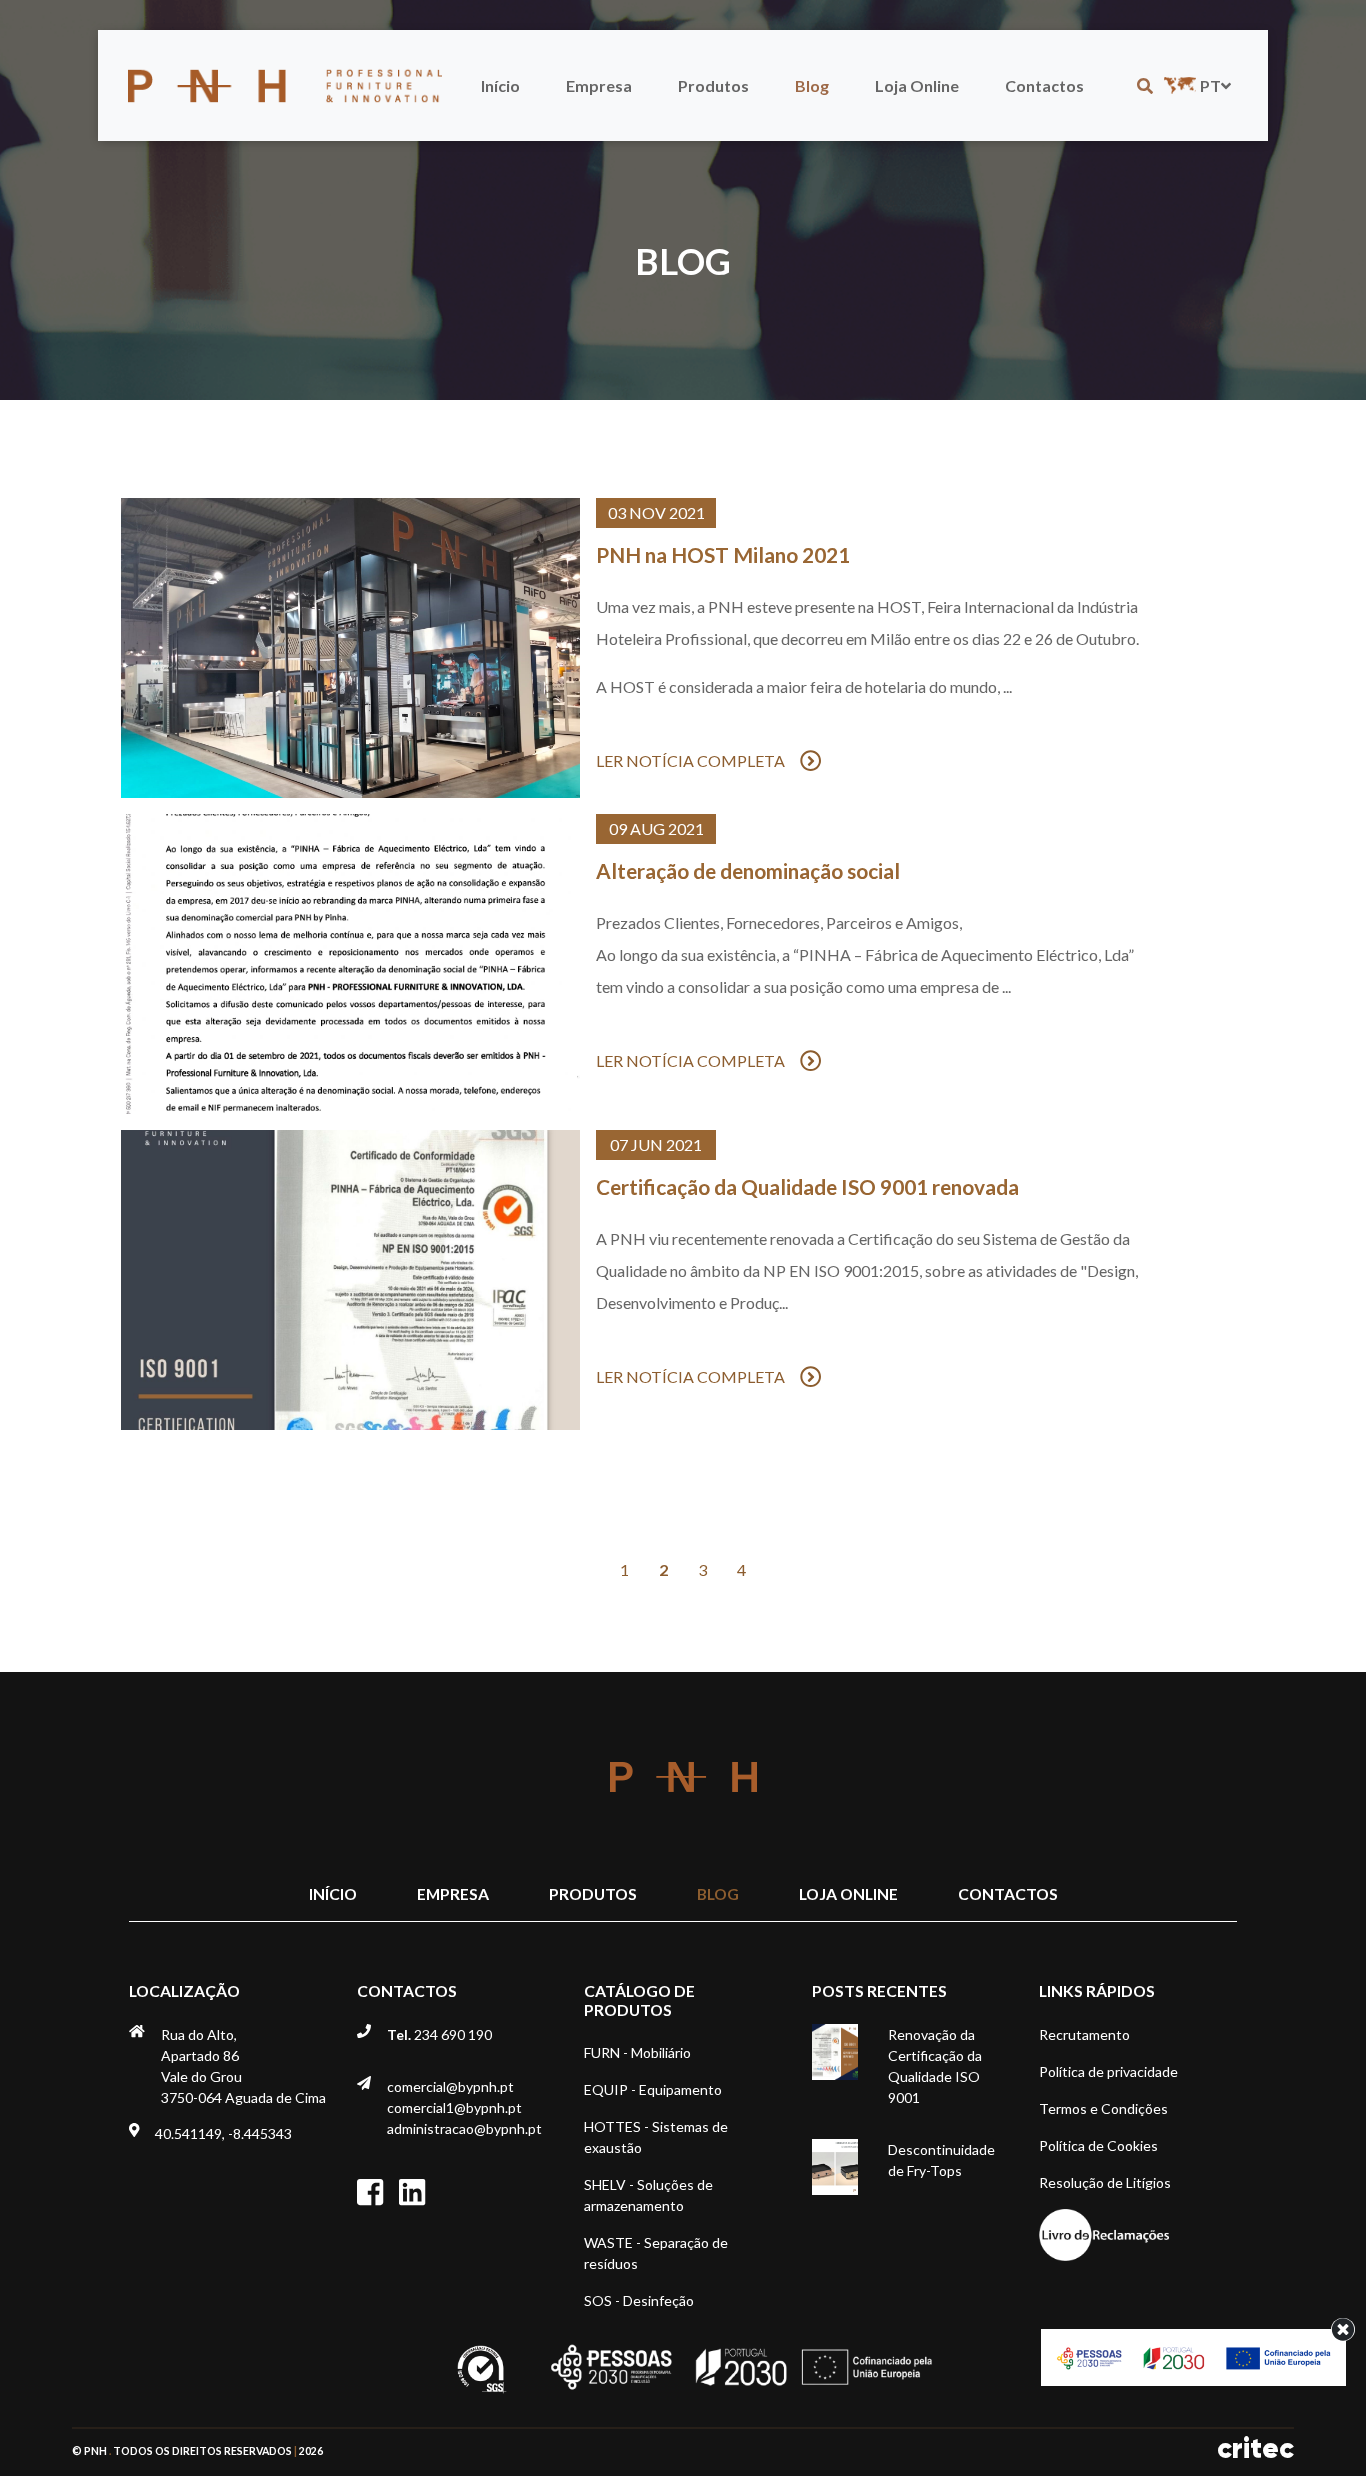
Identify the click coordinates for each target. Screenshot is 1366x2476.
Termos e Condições (1103, 2108)
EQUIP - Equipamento (653, 2089)
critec (1255, 2448)
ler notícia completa (690, 760)
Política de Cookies (1098, 2145)
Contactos (1044, 85)
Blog (812, 85)
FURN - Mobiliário (637, 2052)
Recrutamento (1084, 2034)
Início (500, 85)
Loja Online (917, 85)
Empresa (599, 85)
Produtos (713, 85)
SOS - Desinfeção (639, 2300)
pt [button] (1210, 85)
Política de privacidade (1108, 2071)
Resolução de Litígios (1105, 2182)
